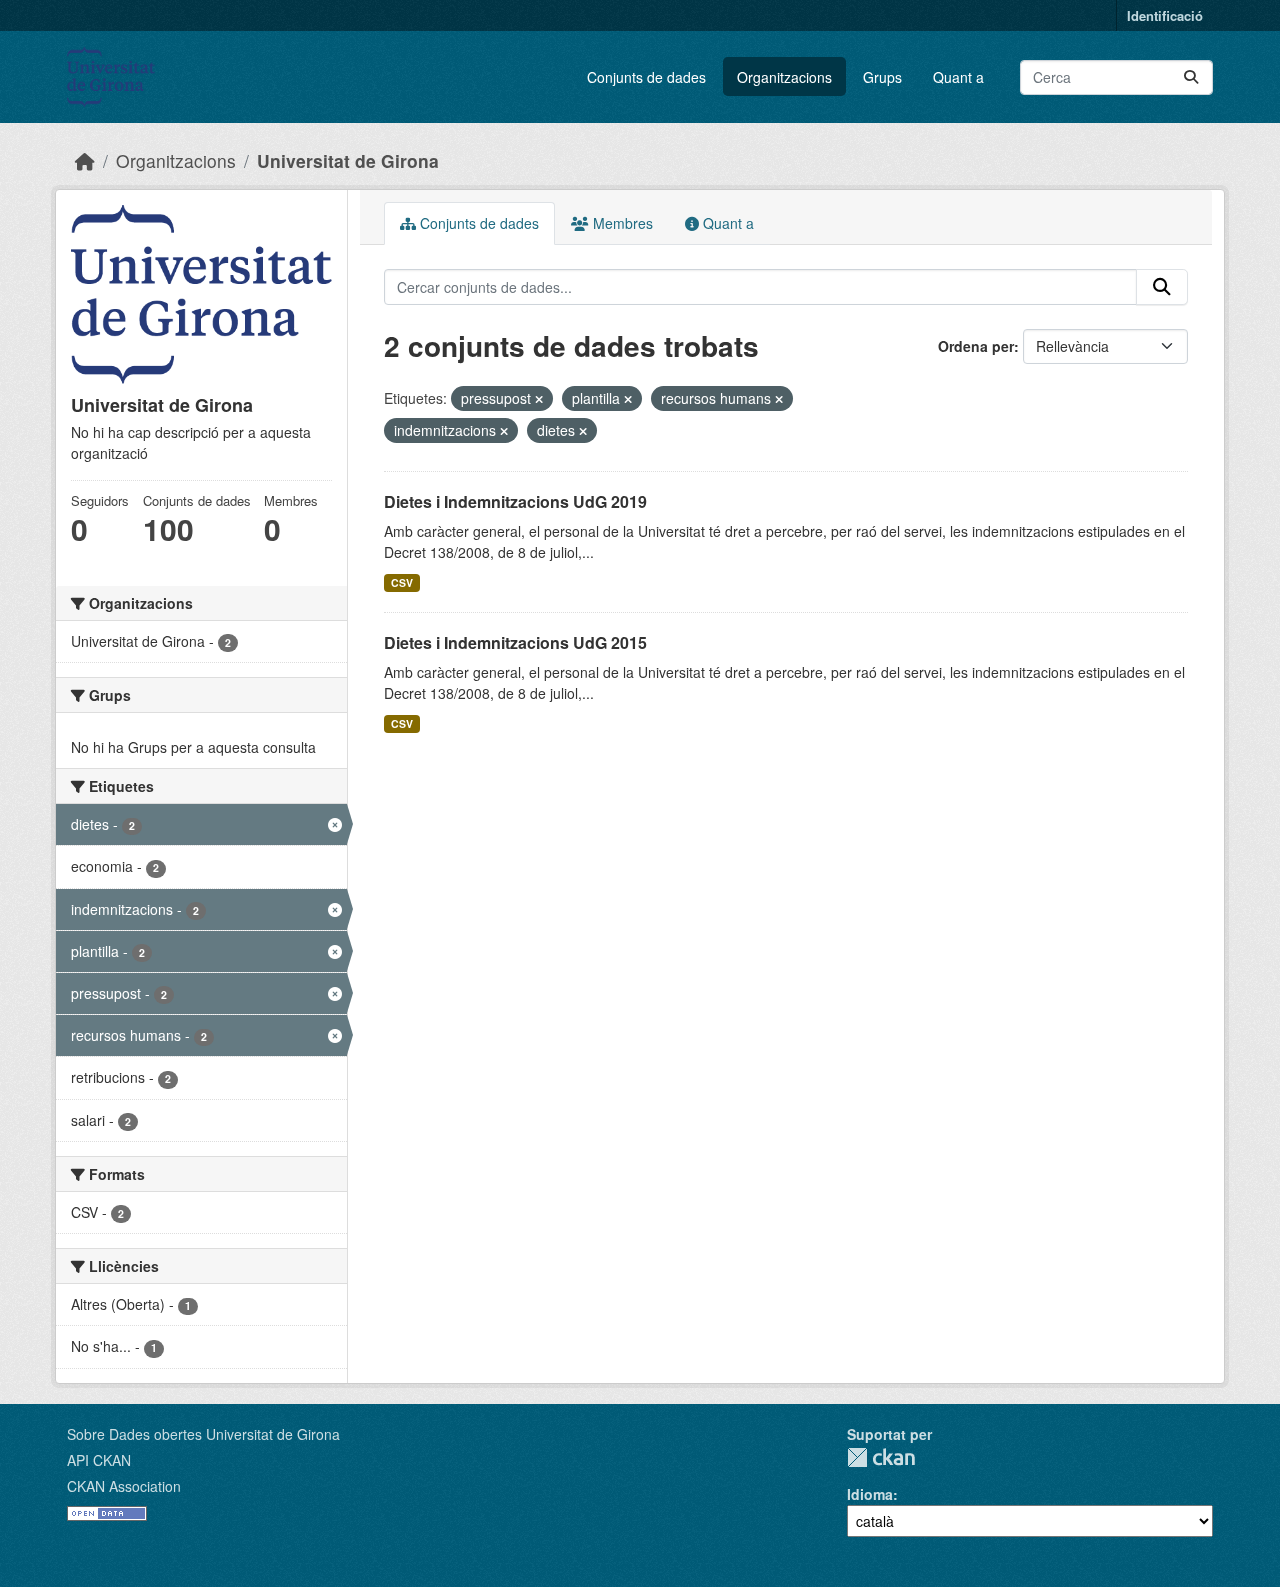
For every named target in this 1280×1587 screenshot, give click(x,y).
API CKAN (99, 1460)
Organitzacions (784, 77)
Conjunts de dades (646, 77)
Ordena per (976, 346)
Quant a (958, 77)
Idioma (870, 1494)
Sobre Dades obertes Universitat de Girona (203, 1434)
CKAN (881, 1457)
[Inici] (85, 160)
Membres (621, 223)
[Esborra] (539, 399)
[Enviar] (1191, 77)
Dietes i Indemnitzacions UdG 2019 (515, 501)
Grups (882, 77)
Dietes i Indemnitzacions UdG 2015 (515, 642)
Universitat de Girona (348, 160)
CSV (402, 582)
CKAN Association (124, 1486)
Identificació (1165, 15)
